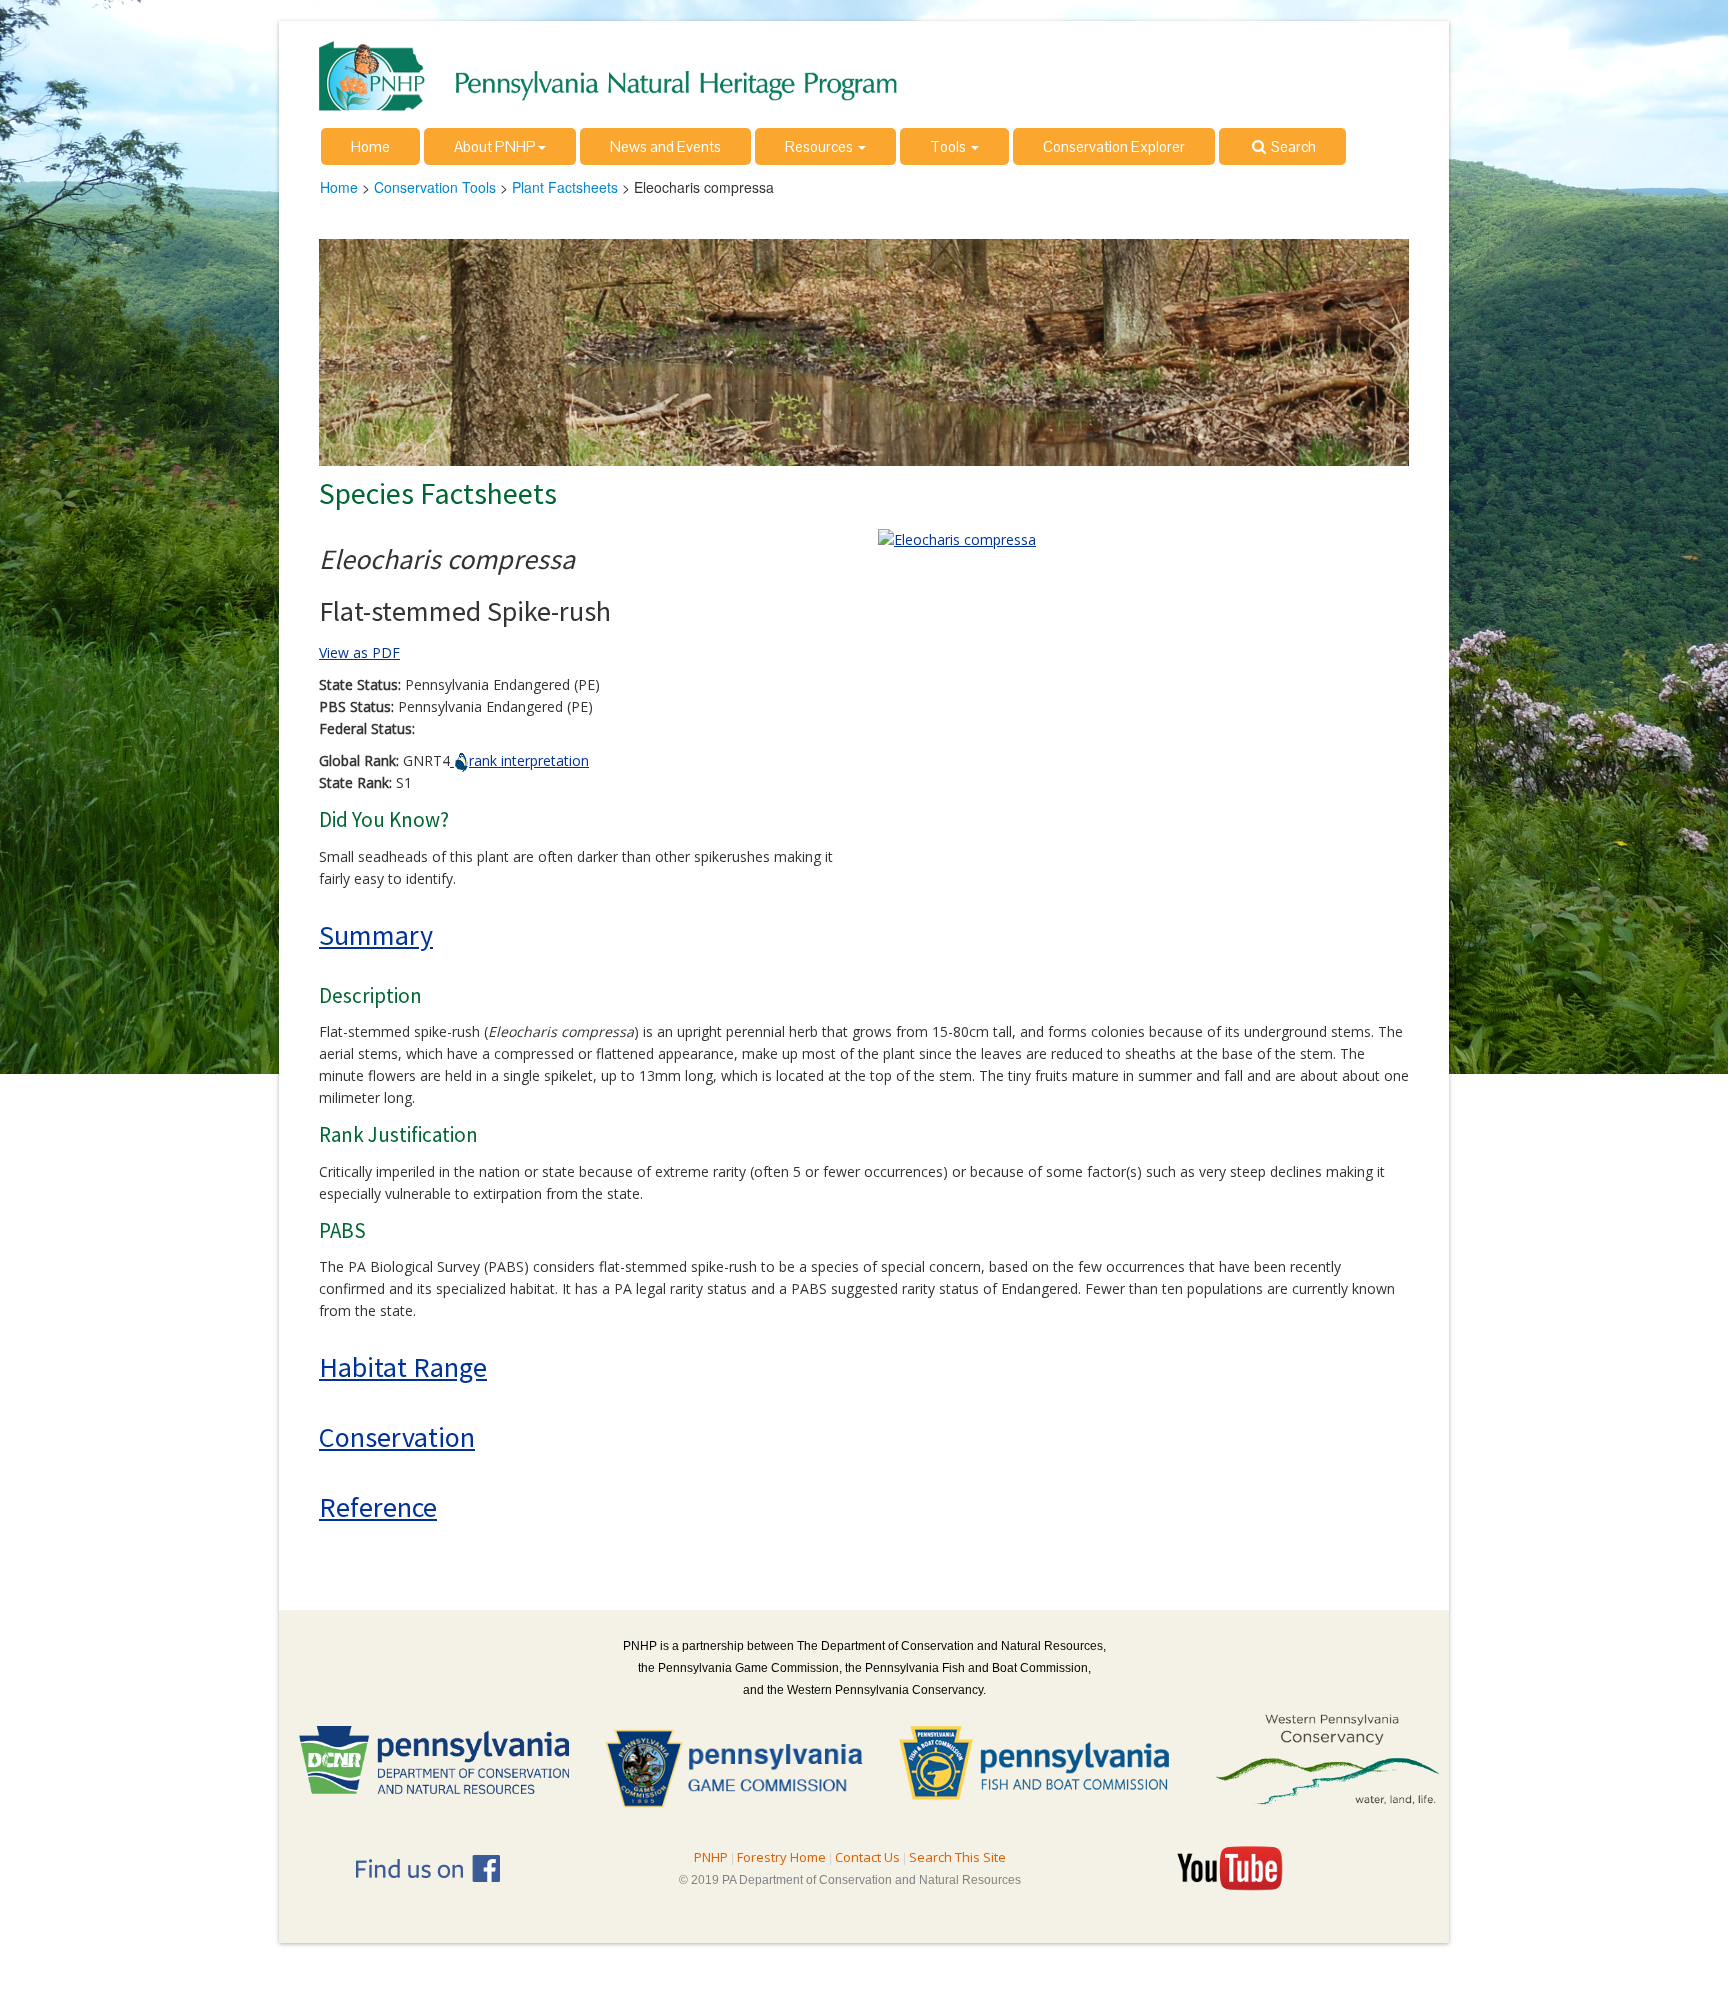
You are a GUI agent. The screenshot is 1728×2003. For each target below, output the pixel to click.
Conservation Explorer (1114, 146)
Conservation (397, 1437)
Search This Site (957, 1857)
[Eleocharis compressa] (957, 538)
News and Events (665, 146)
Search (1292, 146)
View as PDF (359, 652)
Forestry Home (781, 1857)
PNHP (711, 1857)
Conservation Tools (435, 187)
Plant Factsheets (565, 187)
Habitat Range (403, 1367)
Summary (376, 935)
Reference (378, 1507)
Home (370, 146)
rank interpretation (529, 760)
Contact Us (867, 1857)
